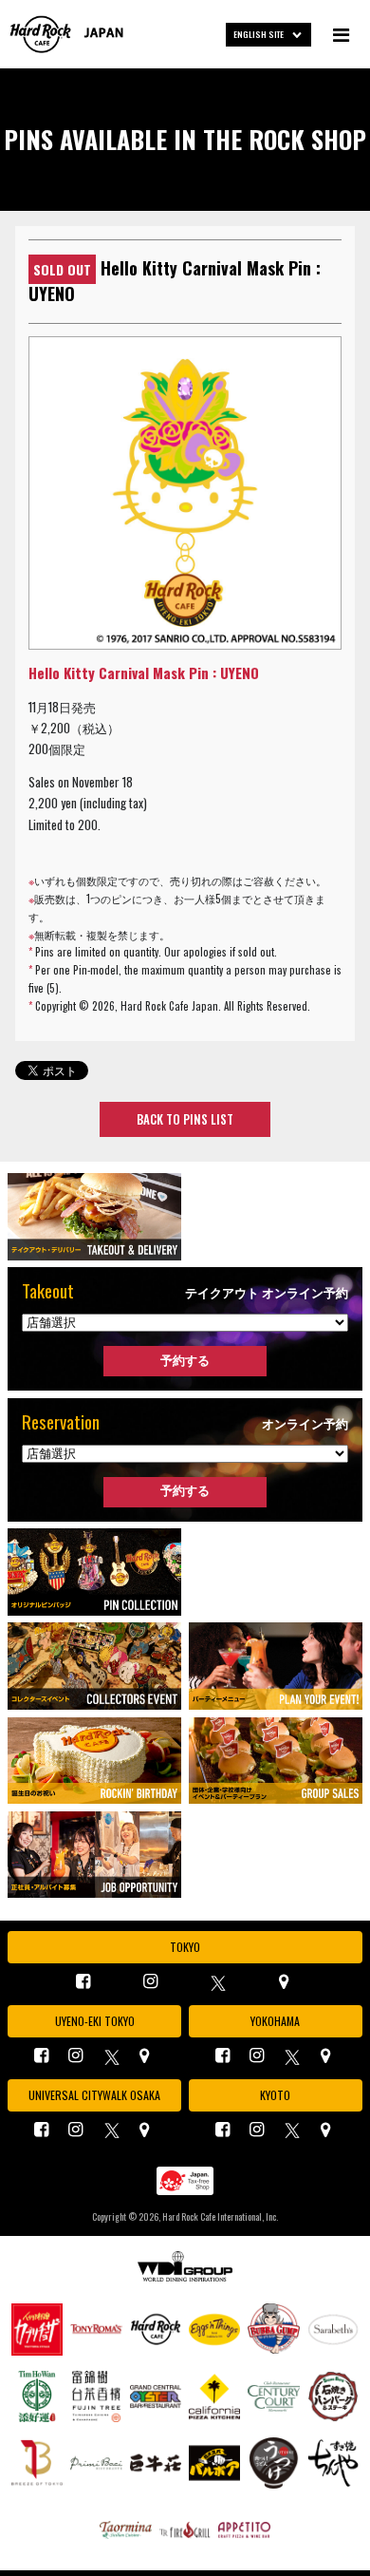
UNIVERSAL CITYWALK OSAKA (94, 2095)
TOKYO (185, 1947)
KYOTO (275, 2095)
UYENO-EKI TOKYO (95, 2021)
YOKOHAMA (275, 2021)
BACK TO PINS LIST (185, 1119)
